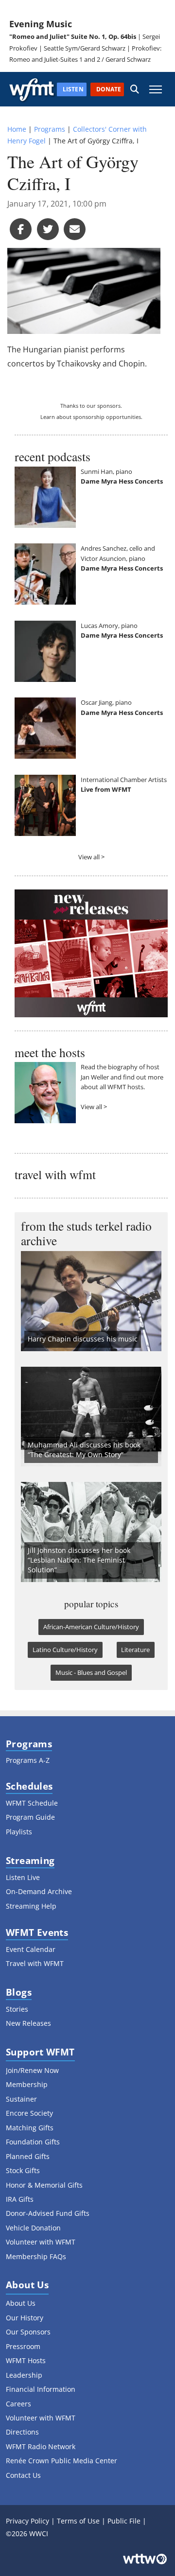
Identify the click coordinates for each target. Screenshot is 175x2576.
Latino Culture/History (65, 1650)
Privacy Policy (27, 2521)
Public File (124, 2521)
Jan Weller (95, 1077)
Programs (50, 129)
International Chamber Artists (124, 780)
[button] (135, 89)
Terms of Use (78, 2521)
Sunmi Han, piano (106, 471)
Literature (135, 1650)
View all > (91, 857)
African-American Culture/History (91, 1627)
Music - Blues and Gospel (91, 1672)
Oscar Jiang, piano (106, 702)
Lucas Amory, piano (109, 626)
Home (17, 129)
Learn (48, 417)
